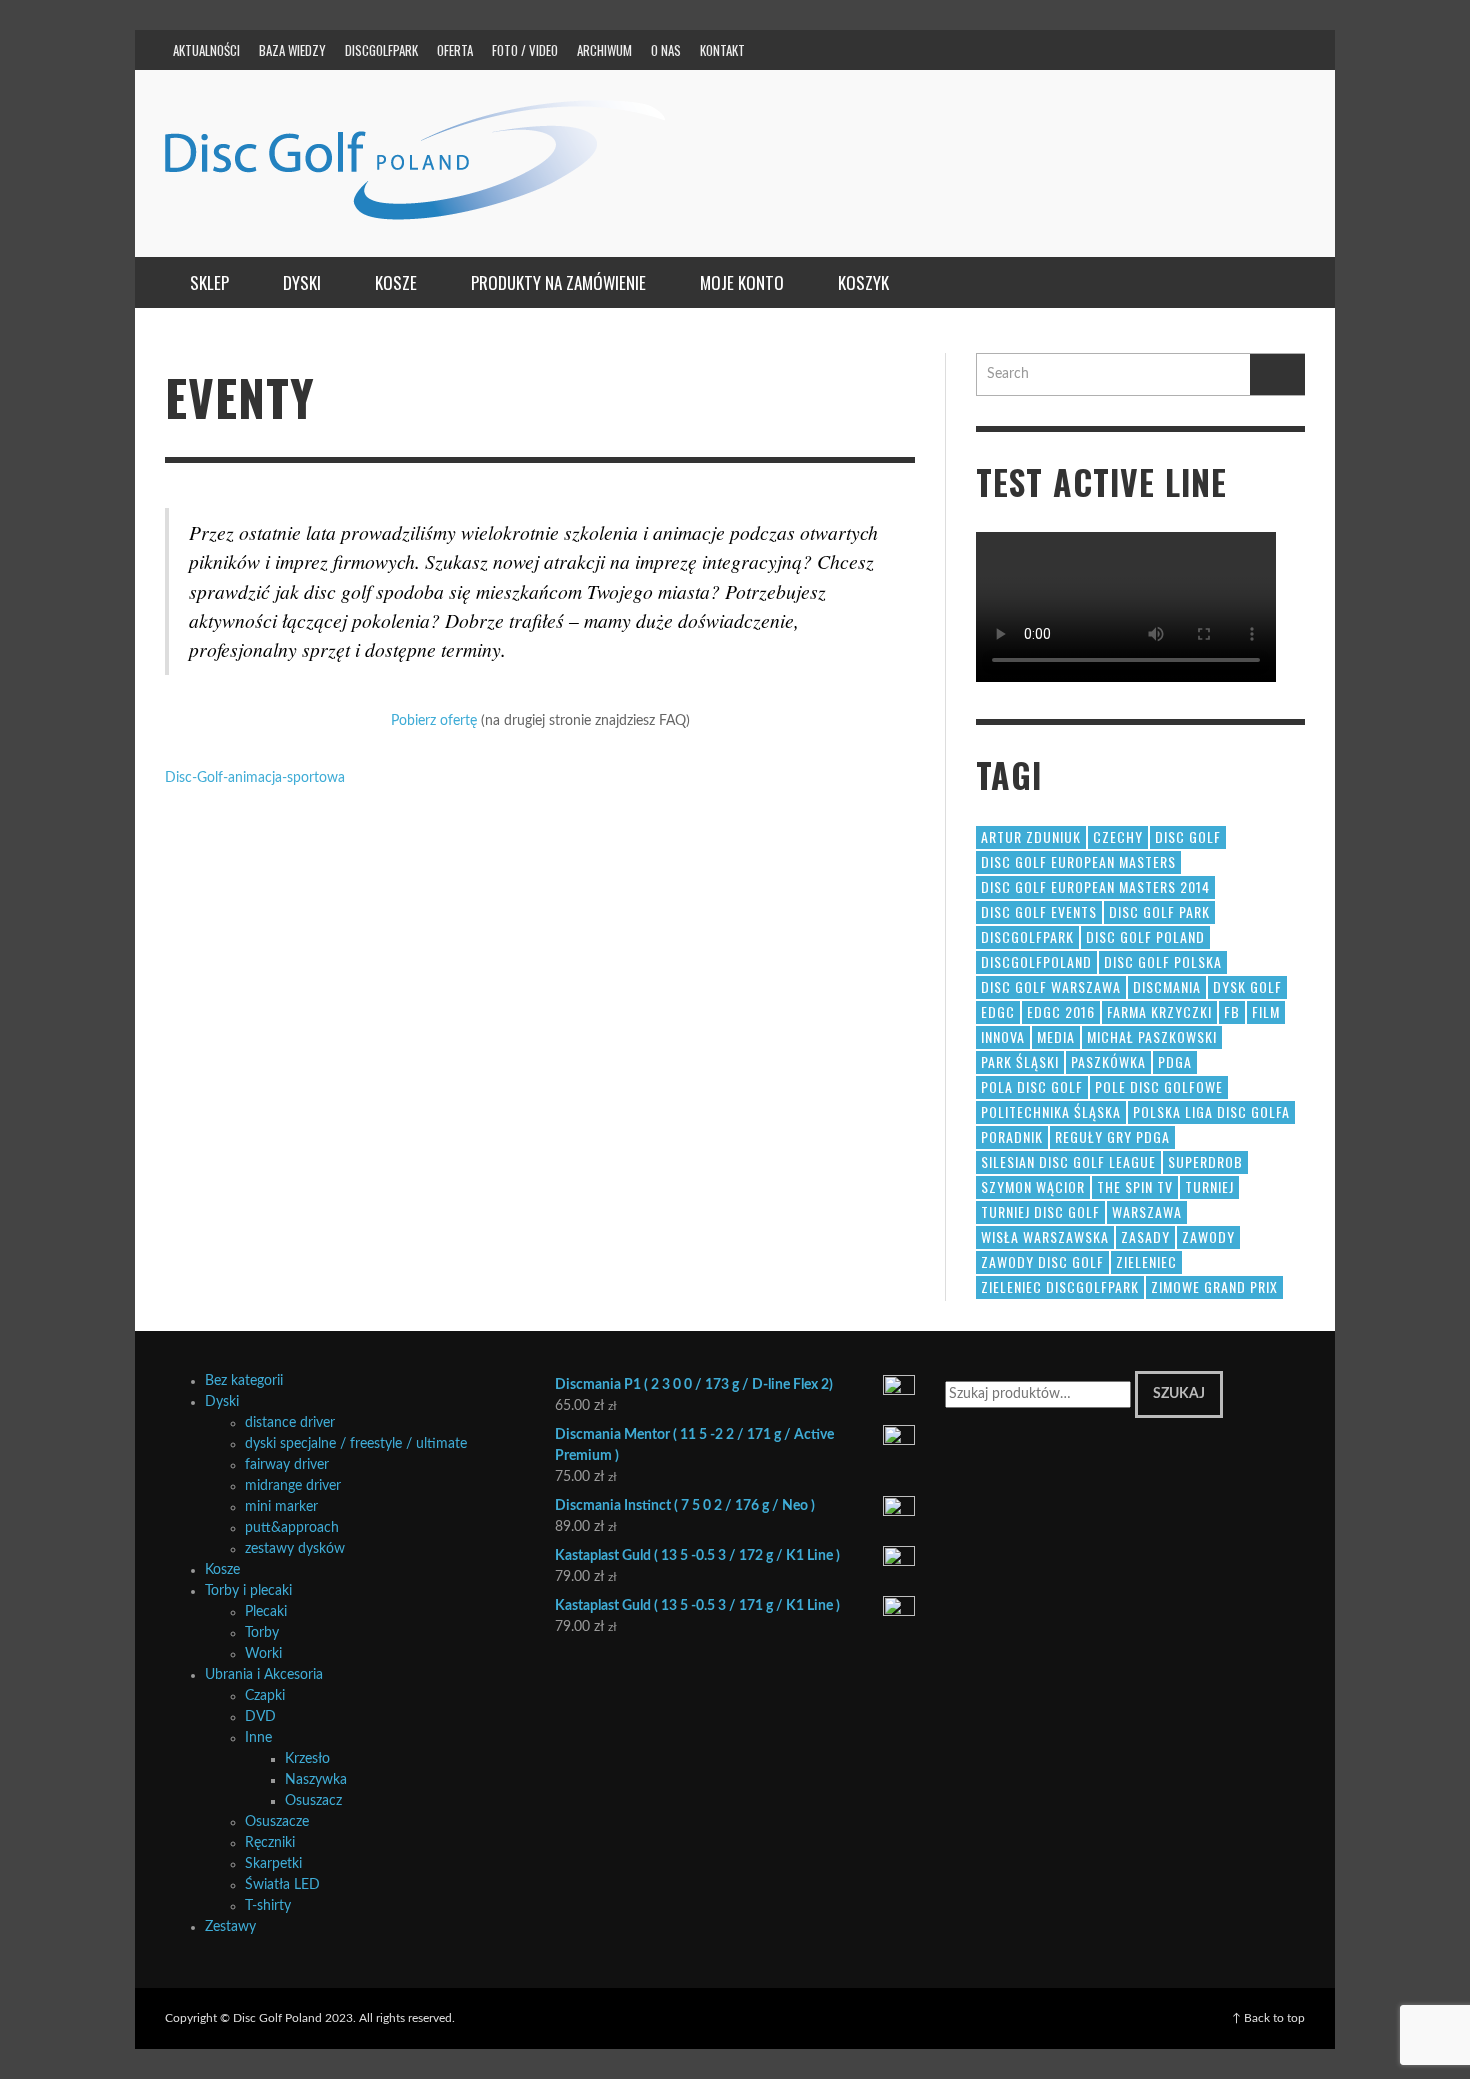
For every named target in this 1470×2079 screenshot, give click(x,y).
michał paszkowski (1152, 1036)
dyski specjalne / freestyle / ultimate (356, 1444)
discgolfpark (1027, 936)
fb (1232, 1011)
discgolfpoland (1036, 961)
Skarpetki (273, 1864)
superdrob (1205, 1161)
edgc (998, 1011)
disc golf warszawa (1051, 986)
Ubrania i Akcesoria (264, 1675)
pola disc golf (1032, 1086)
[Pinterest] (1168, 50)
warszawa (1147, 1211)
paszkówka (1108, 1061)
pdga (1175, 1061)
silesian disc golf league (1068, 1161)
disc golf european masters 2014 (1095, 886)
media (1056, 1036)
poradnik (1012, 1136)
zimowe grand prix (1214, 1286)
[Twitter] (1206, 50)
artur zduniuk (1031, 836)
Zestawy (230, 1927)
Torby (262, 1633)
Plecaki (266, 1612)
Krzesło (307, 1759)
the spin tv (1135, 1186)
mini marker (281, 1507)
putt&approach (292, 1528)
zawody (1208, 1236)
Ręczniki (270, 1843)
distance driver (290, 1423)
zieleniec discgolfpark (1060, 1286)
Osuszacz (313, 1801)
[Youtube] (1244, 50)
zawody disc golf (1042, 1261)
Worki (263, 1654)
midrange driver (293, 1486)
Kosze (222, 1570)
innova (1003, 1036)
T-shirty (268, 1906)
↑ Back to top (1268, 2018)
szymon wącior (1033, 1186)
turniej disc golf (1040, 1211)
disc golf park (1159, 911)
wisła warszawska (1045, 1236)
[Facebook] (1091, 50)
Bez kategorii (244, 1381)
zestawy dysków (295, 1549)
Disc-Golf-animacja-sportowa (255, 778)
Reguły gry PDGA (1112, 1136)
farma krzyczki (1159, 1011)
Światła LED (282, 1885)
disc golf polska (1163, 961)
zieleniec (1146, 1261)
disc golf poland (1145, 936)
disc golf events (1039, 911)
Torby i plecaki (248, 1591)
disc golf (1188, 836)
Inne (258, 1738)
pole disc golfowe (1159, 1086)
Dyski (222, 1402)
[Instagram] (1129, 50)
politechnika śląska (1051, 1111)
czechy (1118, 836)
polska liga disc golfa (1211, 1111)
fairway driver (287, 1465)
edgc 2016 (1061, 1011)
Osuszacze (277, 1822)
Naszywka (316, 1780)
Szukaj (1179, 1394)
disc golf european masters (1078, 861)
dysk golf (1247, 986)
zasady (1145, 1236)
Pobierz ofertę (434, 721)
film (1266, 1011)
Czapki (265, 1696)
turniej (1209, 1186)
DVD (260, 1717)
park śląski (1020, 1061)
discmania (1167, 986)
